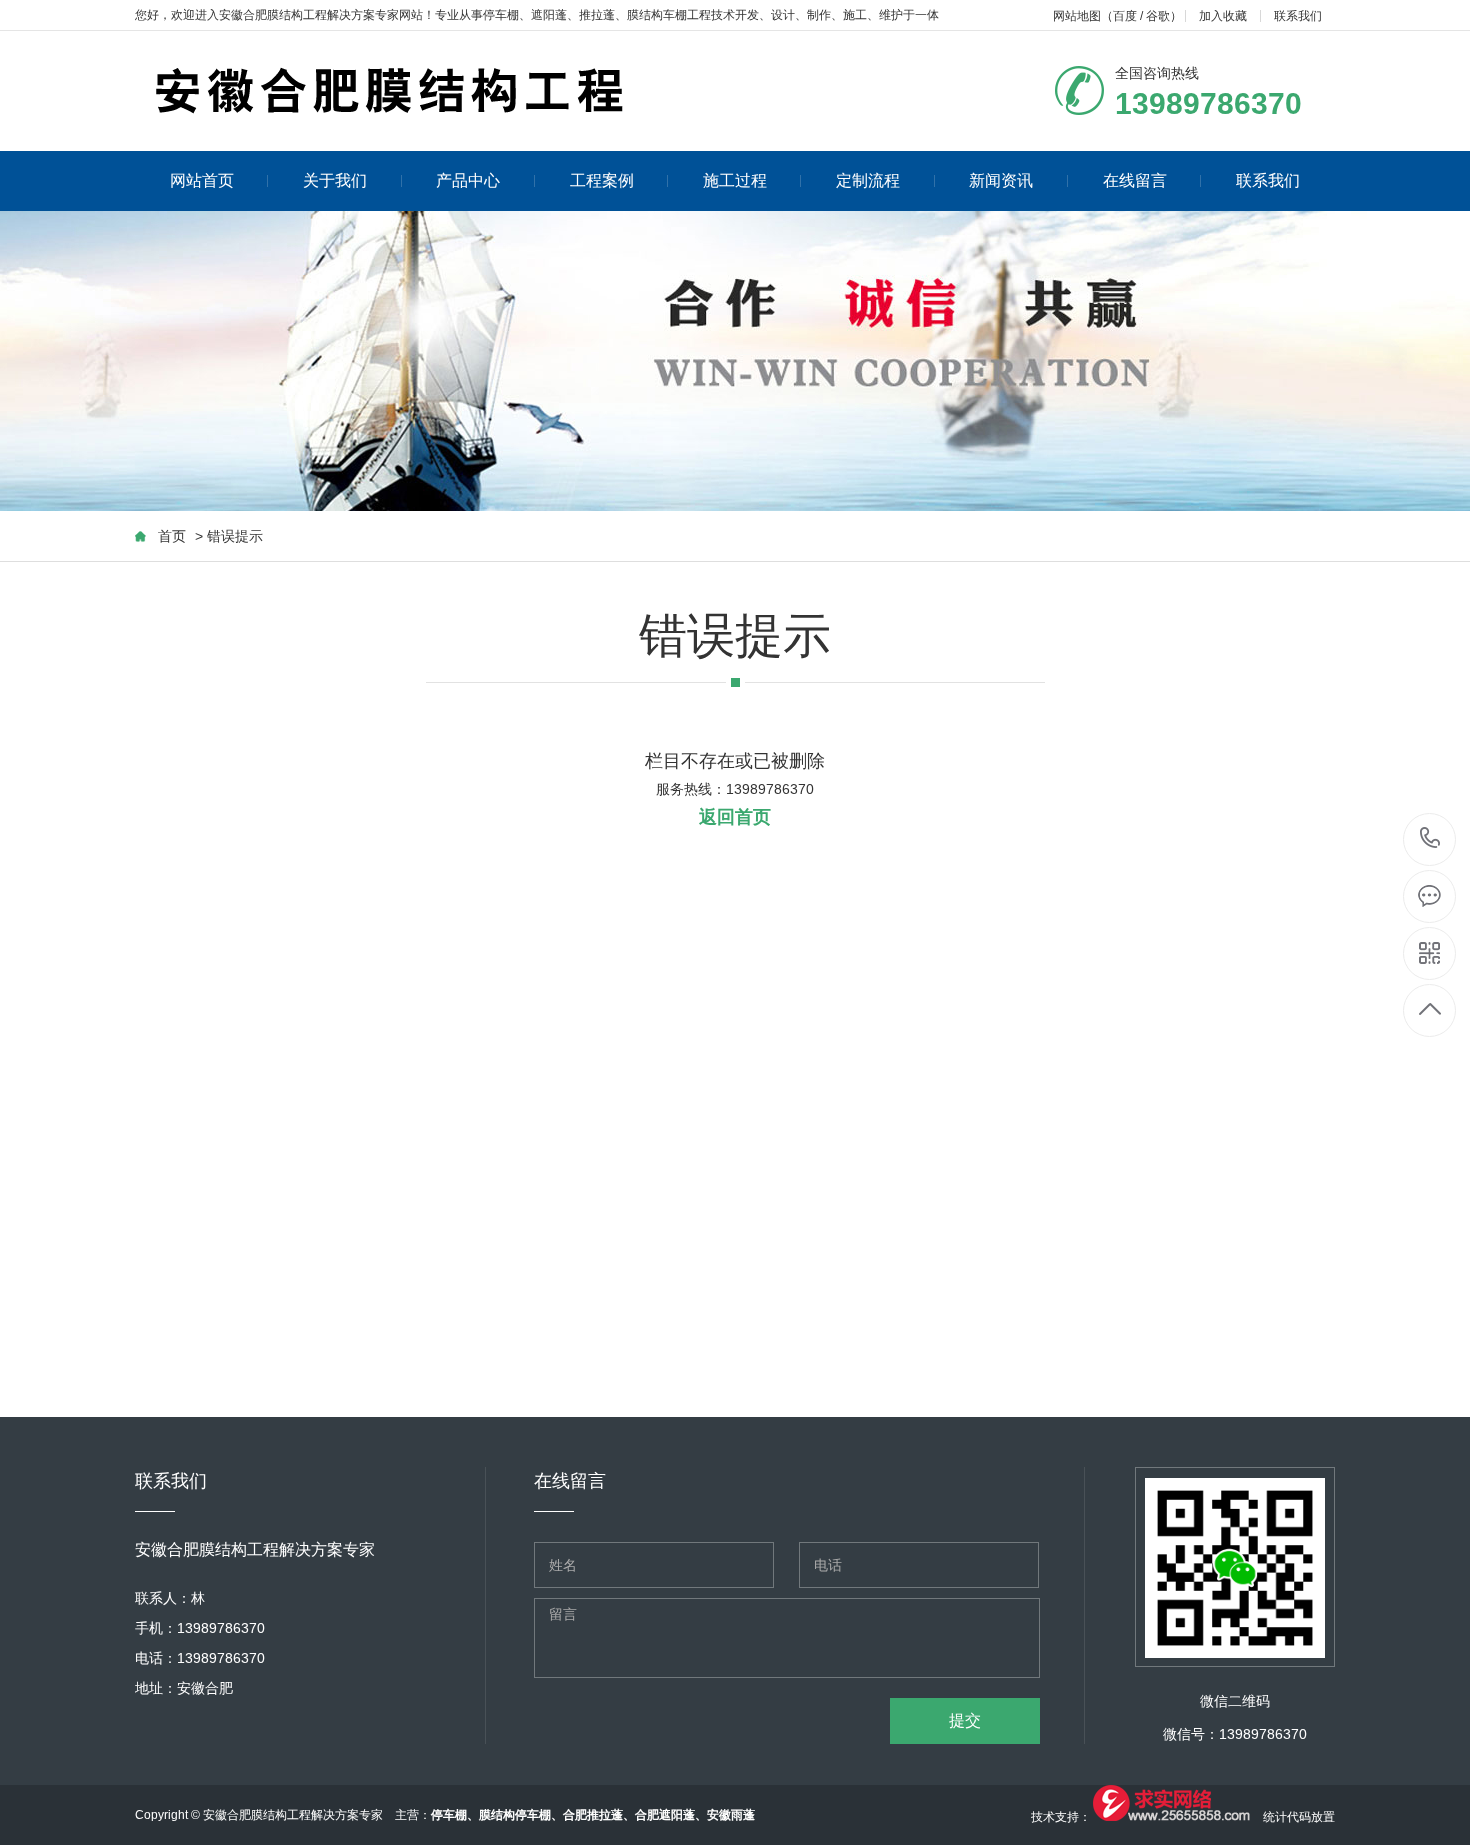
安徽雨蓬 (731, 1815)
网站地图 (1077, 16)
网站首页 (202, 180)
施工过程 (735, 180)
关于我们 (335, 180)
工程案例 (602, 180)
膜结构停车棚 (515, 1815)
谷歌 (1158, 16)
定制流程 (868, 180)
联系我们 (1298, 16)
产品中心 (468, 180)
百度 (1125, 16)
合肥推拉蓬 (593, 1815)
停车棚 (501, 15)
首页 (172, 536)
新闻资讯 (1001, 180)
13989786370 (1430, 839)
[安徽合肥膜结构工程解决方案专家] (545, 91)
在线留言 (1135, 180)
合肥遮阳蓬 (665, 1815)
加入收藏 (1223, 16)
